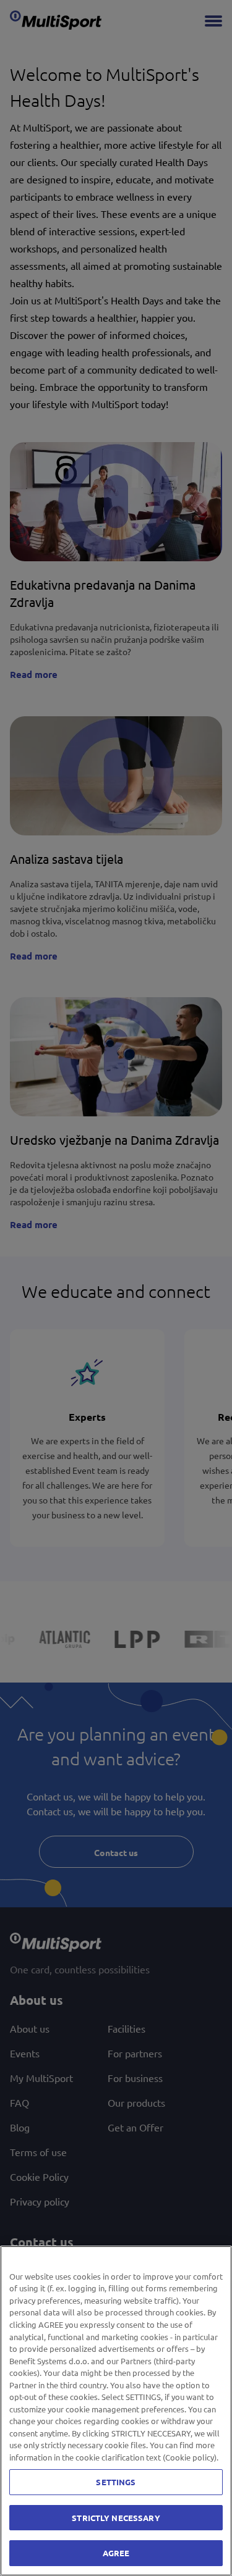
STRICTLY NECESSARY (116, 2518)
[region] (116, 2411)
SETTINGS (116, 2482)
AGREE (116, 2553)
